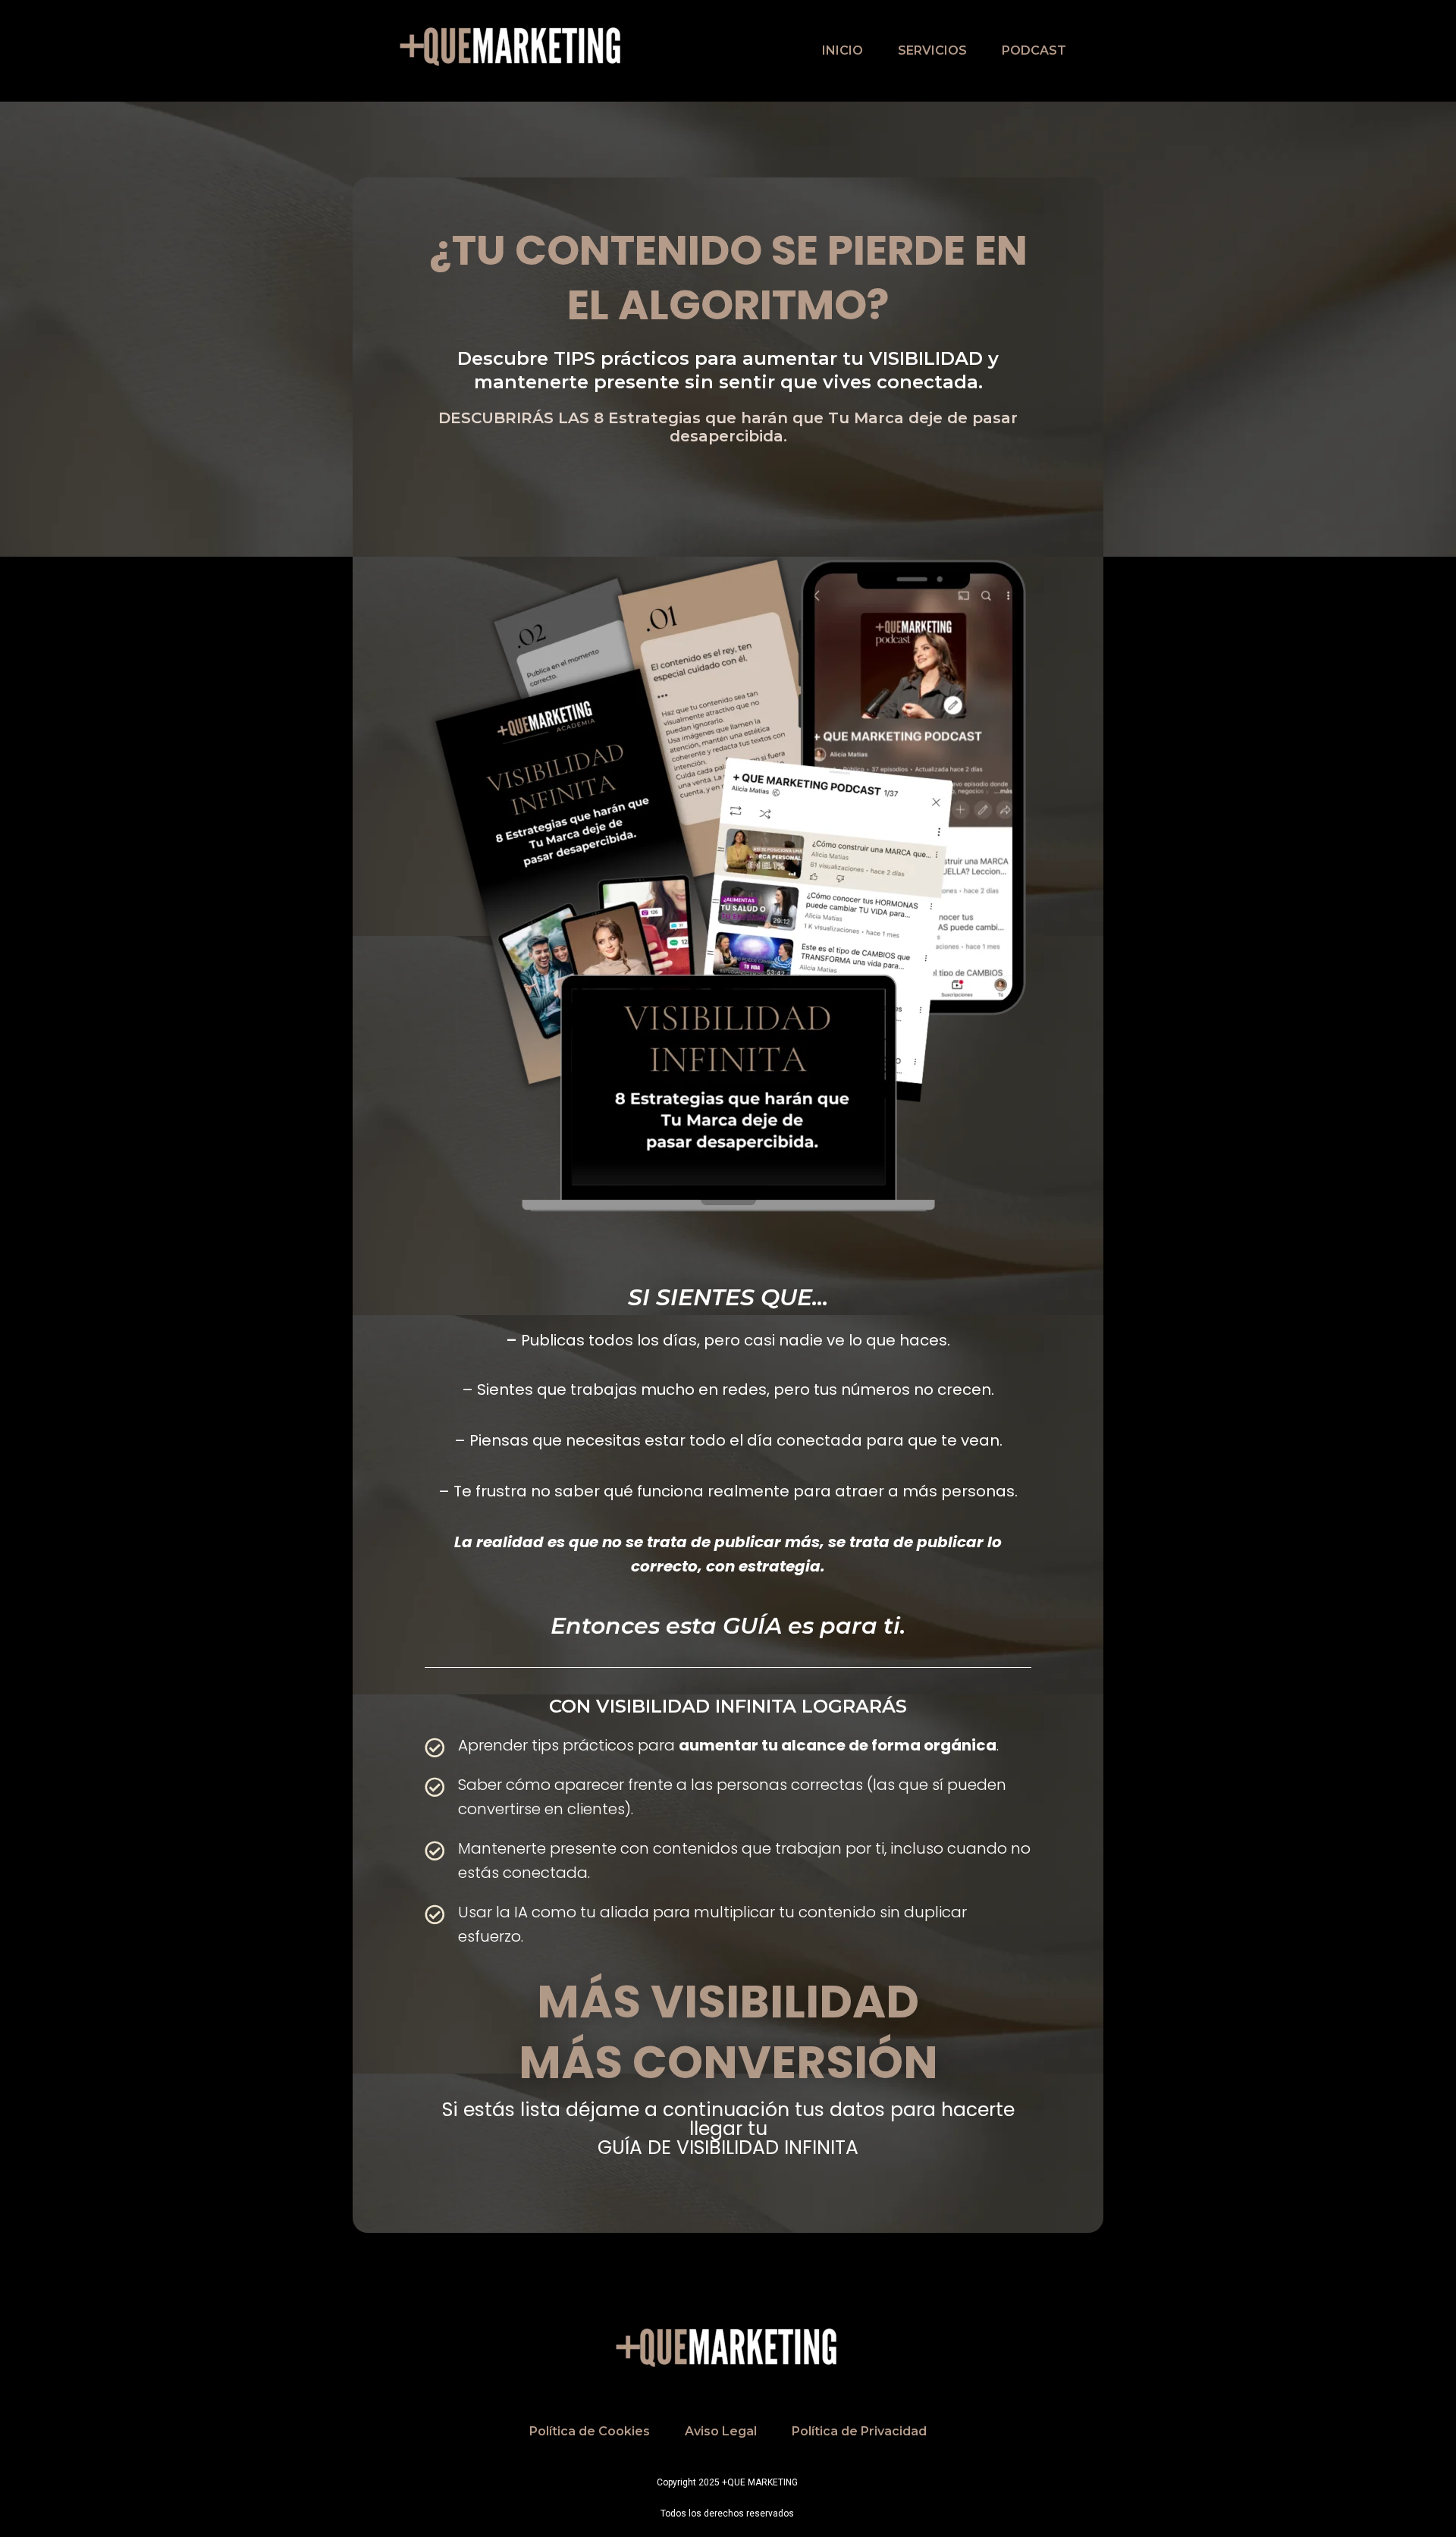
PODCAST (1034, 50)
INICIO (843, 50)
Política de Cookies (590, 2431)
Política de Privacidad (859, 2431)
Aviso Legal (721, 2431)
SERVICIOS (932, 50)
